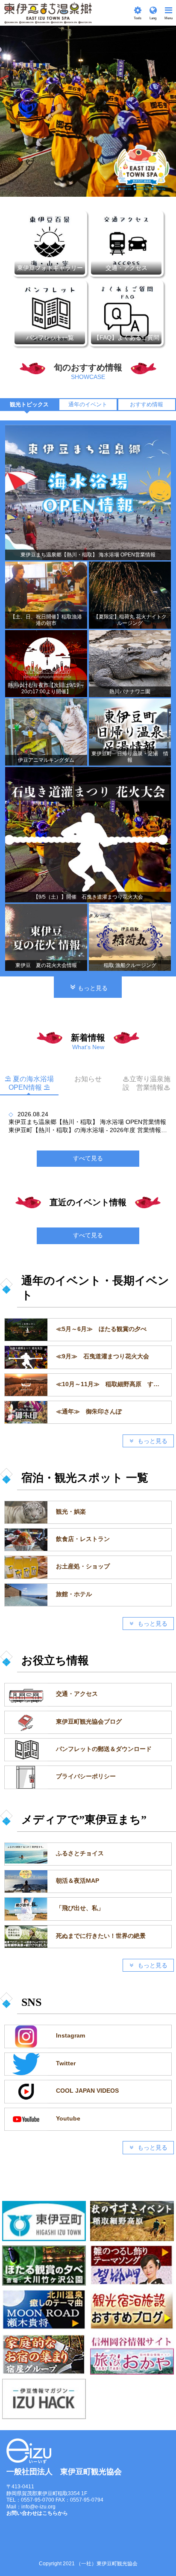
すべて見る (88, 1235)
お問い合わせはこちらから (37, 2513)
